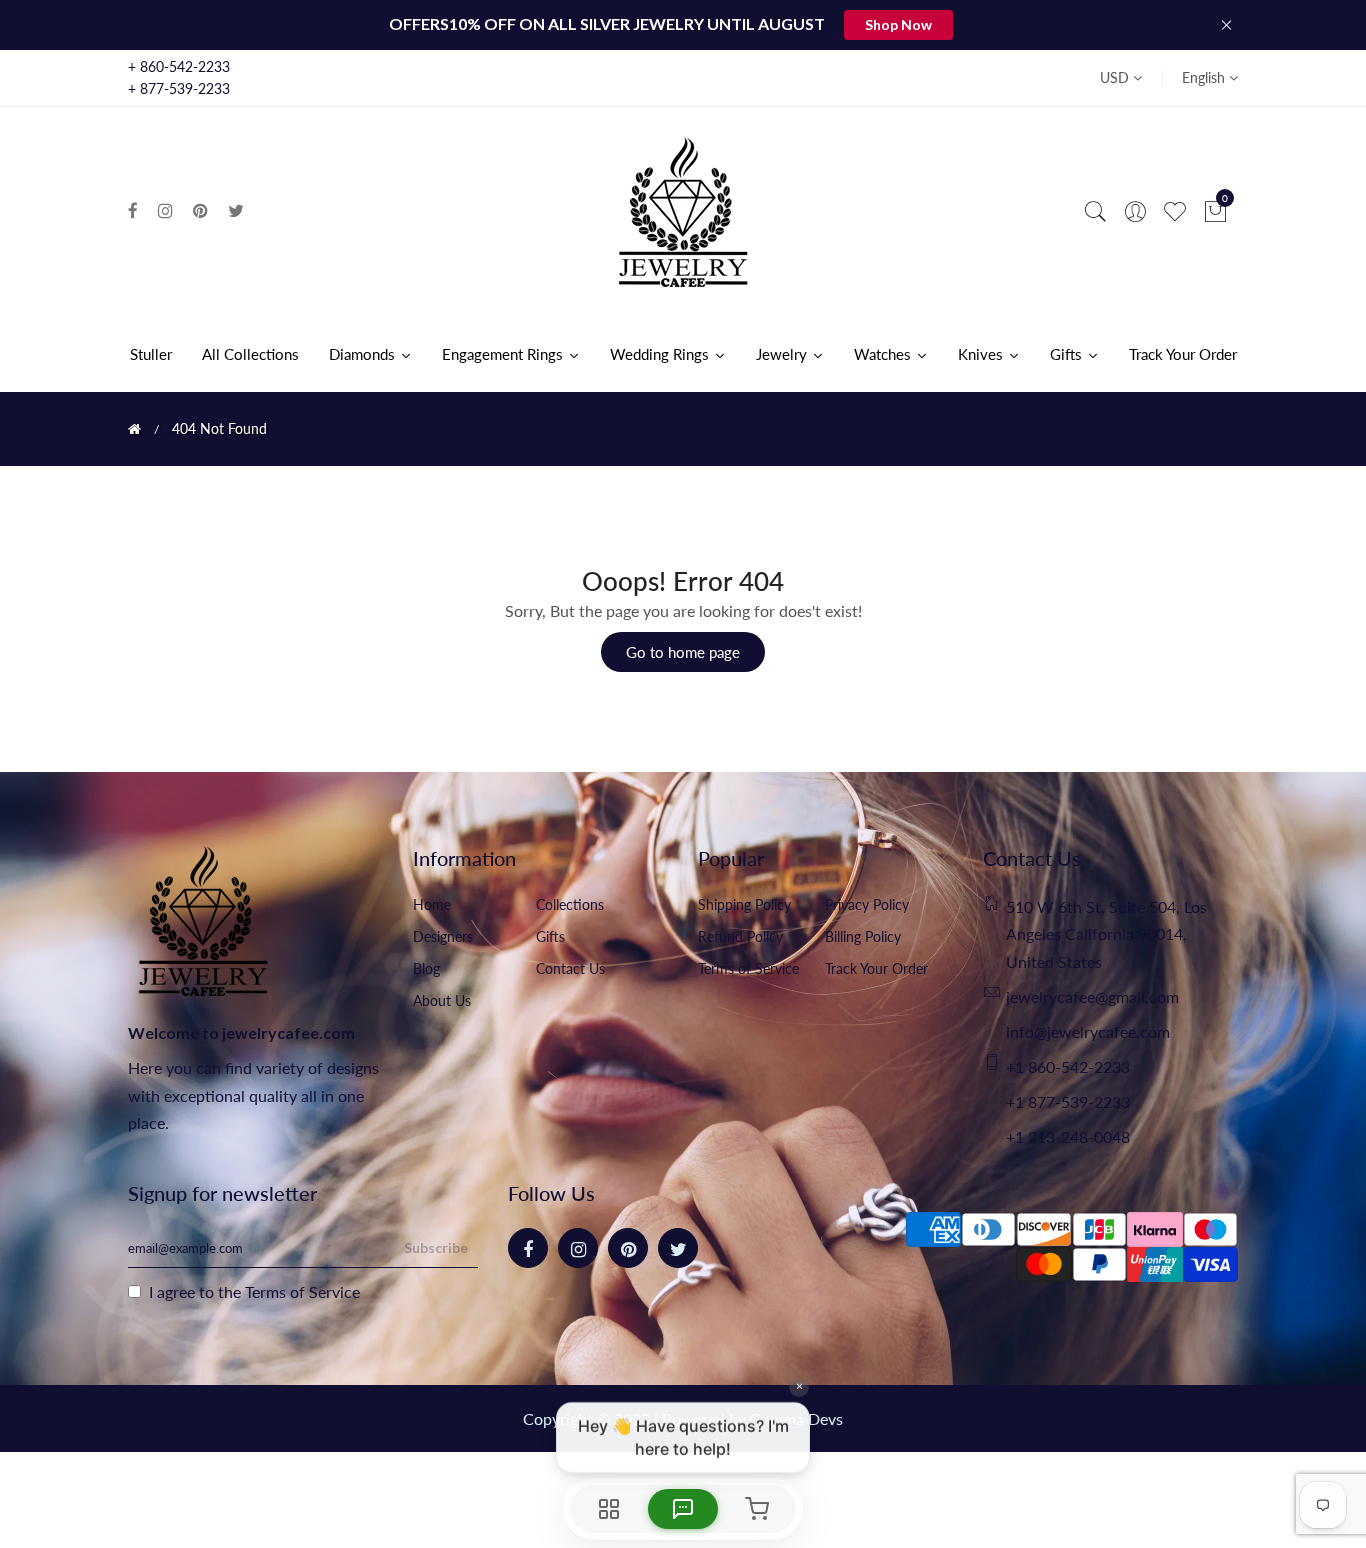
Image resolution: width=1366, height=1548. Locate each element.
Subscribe (436, 1247)
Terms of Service (748, 968)
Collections (570, 904)
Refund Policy (740, 936)
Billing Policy (863, 936)
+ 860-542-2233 (179, 66)
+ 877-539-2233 (179, 88)
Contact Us (570, 968)
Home (432, 904)
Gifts (550, 936)
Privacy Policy (867, 904)
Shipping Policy (744, 904)
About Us (442, 1000)
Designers (443, 936)
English (1205, 77)
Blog (426, 968)
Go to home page (683, 652)
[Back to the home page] (134, 429)
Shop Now (898, 24)
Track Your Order (876, 968)
